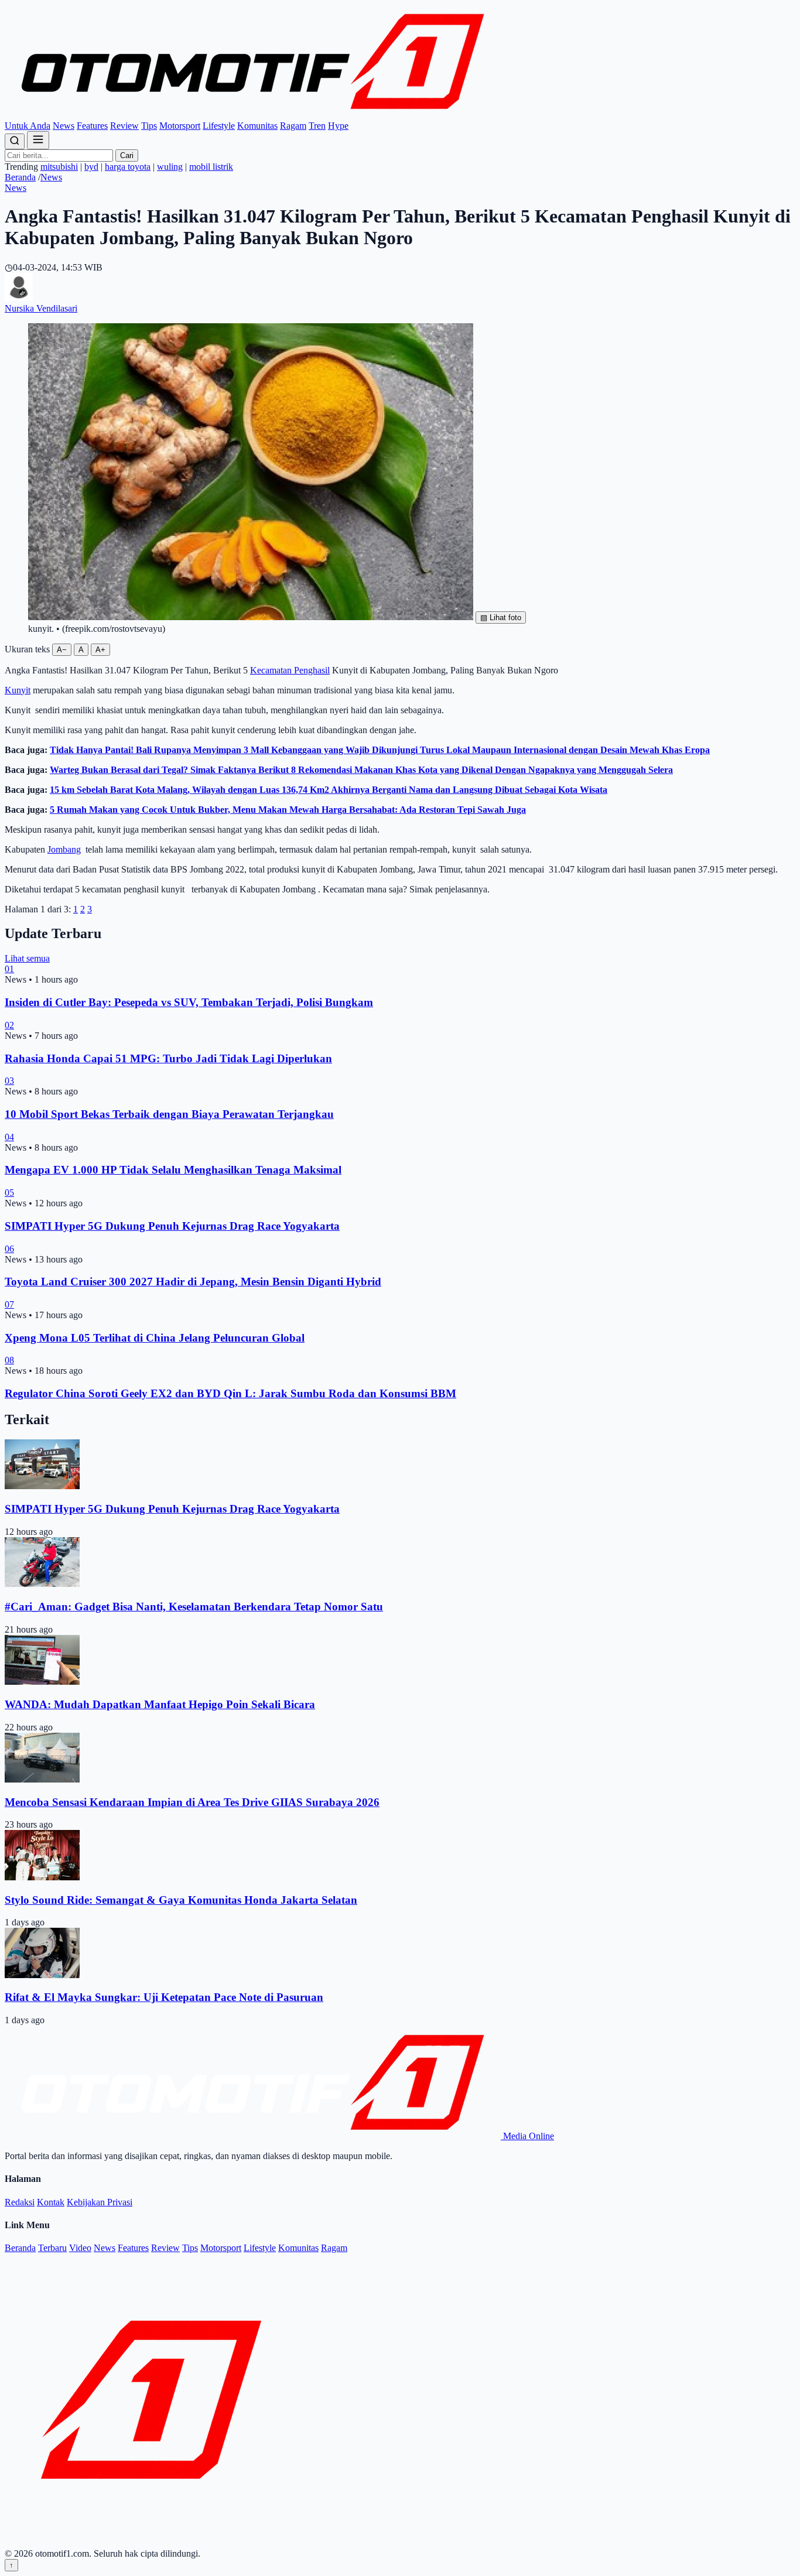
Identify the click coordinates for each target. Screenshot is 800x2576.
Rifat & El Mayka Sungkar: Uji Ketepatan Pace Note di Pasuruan (164, 1997)
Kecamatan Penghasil (290, 670)
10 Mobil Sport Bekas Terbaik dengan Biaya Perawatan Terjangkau (169, 1114)
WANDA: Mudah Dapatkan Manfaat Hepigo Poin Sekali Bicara (160, 1704)
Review (124, 126)
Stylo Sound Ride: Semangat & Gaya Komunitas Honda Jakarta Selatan (181, 1900)
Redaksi (20, 2202)
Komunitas (257, 126)
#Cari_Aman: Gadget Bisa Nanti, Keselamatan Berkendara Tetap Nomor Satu (194, 1607)
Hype (338, 126)
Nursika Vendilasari (41, 308)
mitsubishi (59, 167)
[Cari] (15, 141)
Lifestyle (219, 126)
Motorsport (180, 126)
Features (92, 126)
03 (9, 1081)
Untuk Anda (28, 126)
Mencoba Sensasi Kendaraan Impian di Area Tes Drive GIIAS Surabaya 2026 (192, 1802)
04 (9, 1137)
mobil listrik (211, 167)
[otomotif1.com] (253, 115)
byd (91, 167)
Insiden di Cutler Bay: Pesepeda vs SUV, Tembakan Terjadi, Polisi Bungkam (189, 1002)
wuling (170, 167)
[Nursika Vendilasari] (19, 298)
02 (9, 1025)
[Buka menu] (38, 140)
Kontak (51, 2202)
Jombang (64, 849)
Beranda (20, 177)
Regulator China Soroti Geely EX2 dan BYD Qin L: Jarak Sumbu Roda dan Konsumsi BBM (230, 1393)
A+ (100, 650)
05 (9, 1193)
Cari (127, 155)
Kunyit (18, 690)
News (64, 126)
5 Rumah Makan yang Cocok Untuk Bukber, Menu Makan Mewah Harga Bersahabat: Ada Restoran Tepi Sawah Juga (288, 810)
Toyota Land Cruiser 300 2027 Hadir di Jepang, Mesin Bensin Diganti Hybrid (193, 1282)
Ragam (293, 126)
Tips (149, 126)
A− (62, 650)
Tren (317, 126)
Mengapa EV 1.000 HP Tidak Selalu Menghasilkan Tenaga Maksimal (173, 1170)
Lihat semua (27, 958)
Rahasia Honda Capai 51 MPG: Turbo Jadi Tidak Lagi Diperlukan (168, 1058)
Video (80, 2248)
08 (9, 1360)
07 (9, 1304)
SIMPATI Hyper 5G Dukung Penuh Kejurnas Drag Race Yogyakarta (172, 1226)
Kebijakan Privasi (100, 2202)
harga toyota (128, 167)
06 (9, 1249)
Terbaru (52, 2248)
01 (9, 969)
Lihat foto (501, 618)
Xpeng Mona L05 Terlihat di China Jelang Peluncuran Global (155, 1338)
